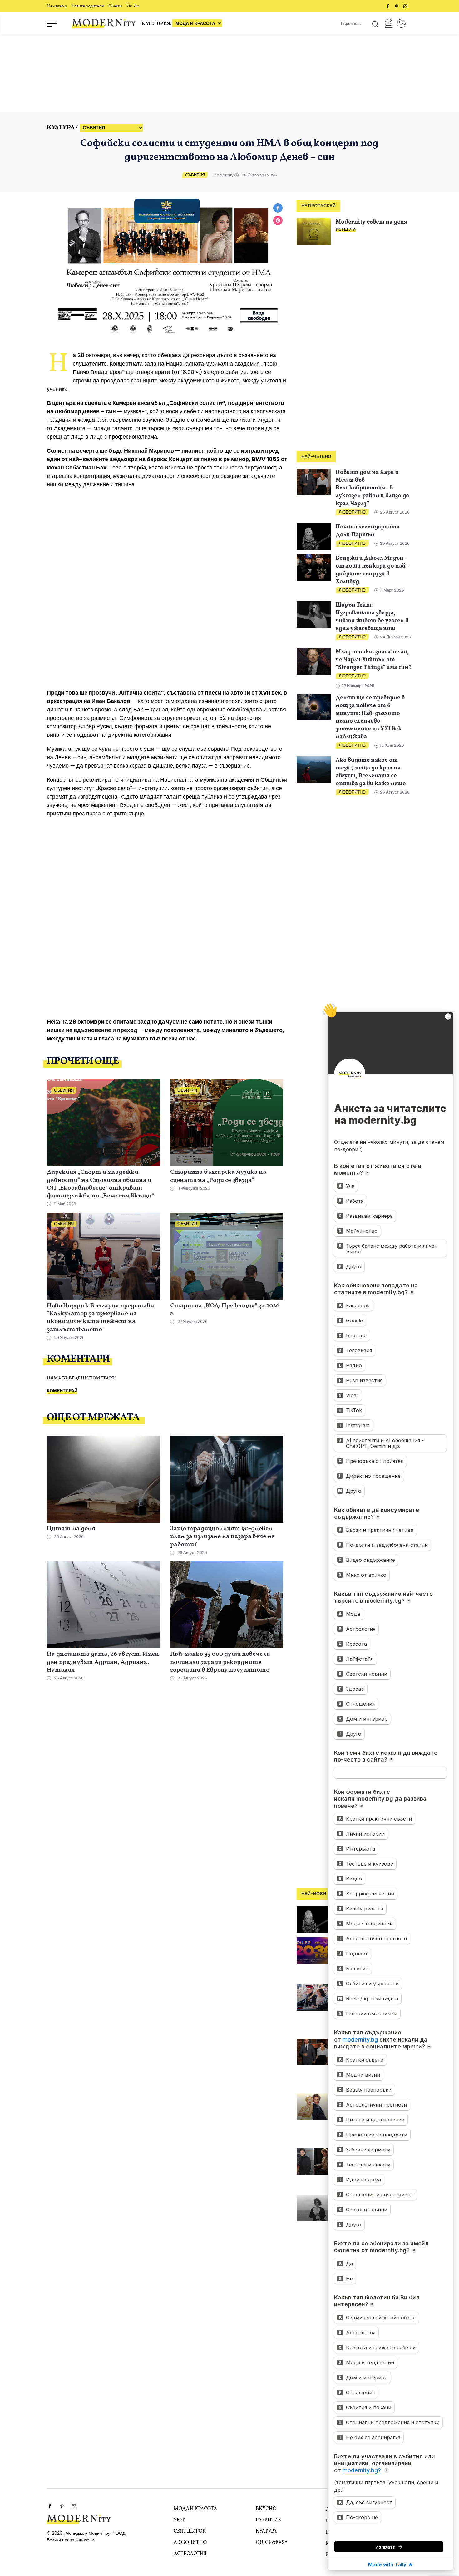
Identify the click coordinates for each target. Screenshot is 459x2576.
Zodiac (401, 23)
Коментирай (62, 1391)
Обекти (115, 6)
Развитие (268, 2520)
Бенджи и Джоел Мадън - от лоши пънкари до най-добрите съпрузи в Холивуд (372, 570)
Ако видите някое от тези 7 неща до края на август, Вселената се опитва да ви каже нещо (371, 772)
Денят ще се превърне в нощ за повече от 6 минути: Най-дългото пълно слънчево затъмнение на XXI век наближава (370, 717)
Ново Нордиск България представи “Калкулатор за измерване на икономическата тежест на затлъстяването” (100, 1318)
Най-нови (314, 1894)
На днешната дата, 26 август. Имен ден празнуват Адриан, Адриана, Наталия (103, 1662)
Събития (195, 175)
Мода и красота (195, 2509)
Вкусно (266, 2509)
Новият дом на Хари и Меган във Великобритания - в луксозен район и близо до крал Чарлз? (373, 488)
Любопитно (352, 512)
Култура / (62, 128)
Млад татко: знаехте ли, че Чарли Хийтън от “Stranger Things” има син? (374, 660)
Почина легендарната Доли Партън (368, 531)
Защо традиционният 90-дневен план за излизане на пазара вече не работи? (222, 1537)
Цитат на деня (71, 1529)
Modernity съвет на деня (371, 222)
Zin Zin (133, 6)
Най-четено (316, 457)
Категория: (157, 24)
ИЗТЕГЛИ (346, 229)
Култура (266, 2531)
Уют (179, 2520)
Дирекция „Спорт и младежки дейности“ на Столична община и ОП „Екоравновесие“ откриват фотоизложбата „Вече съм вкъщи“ (100, 1184)
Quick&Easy (271, 2543)
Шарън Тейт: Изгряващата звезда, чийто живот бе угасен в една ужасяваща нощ (372, 617)
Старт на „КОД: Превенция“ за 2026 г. (225, 1310)
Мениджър (57, 6)
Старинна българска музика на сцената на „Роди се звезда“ (218, 1176)
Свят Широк (190, 2531)
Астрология (190, 2554)
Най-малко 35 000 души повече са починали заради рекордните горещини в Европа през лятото (220, 1662)
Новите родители (88, 6)
